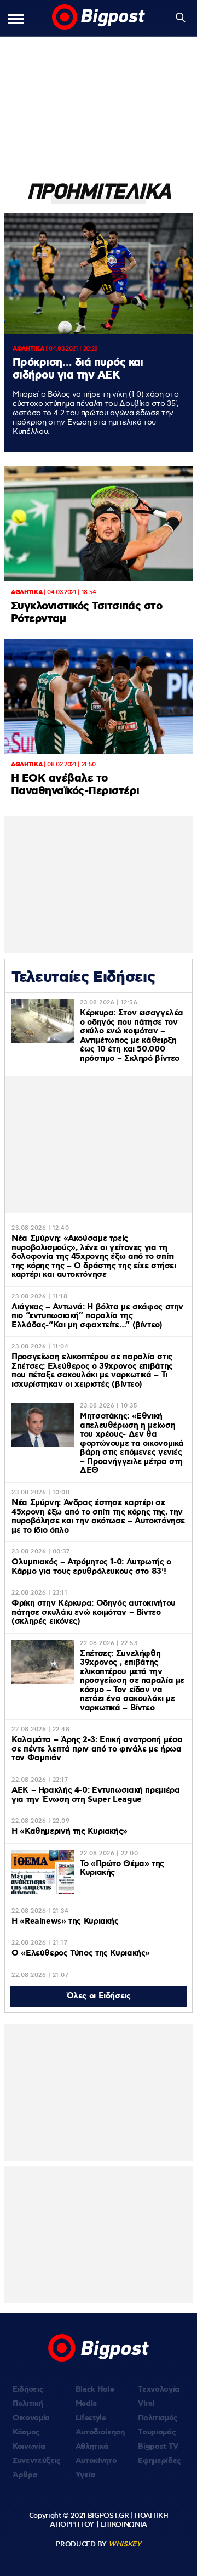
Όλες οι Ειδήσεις (99, 1996)
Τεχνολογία (159, 2389)
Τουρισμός (157, 2432)
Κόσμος (26, 2432)
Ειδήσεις (28, 2389)
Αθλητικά (92, 2447)
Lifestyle (91, 2418)
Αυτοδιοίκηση (100, 2432)
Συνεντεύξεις (37, 2461)
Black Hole (95, 2389)
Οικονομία (31, 2418)
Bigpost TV (158, 2447)
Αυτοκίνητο (96, 2461)
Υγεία (85, 2475)
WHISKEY (125, 2544)
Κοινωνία (29, 2447)
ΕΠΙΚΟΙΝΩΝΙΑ (124, 2524)
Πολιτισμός (158, 2418)
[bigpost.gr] (99, 18)
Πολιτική (28, 2404)
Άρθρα (25, 2475)
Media (86, 2404)
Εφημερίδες (160, 2461)
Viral (146, 2404)
